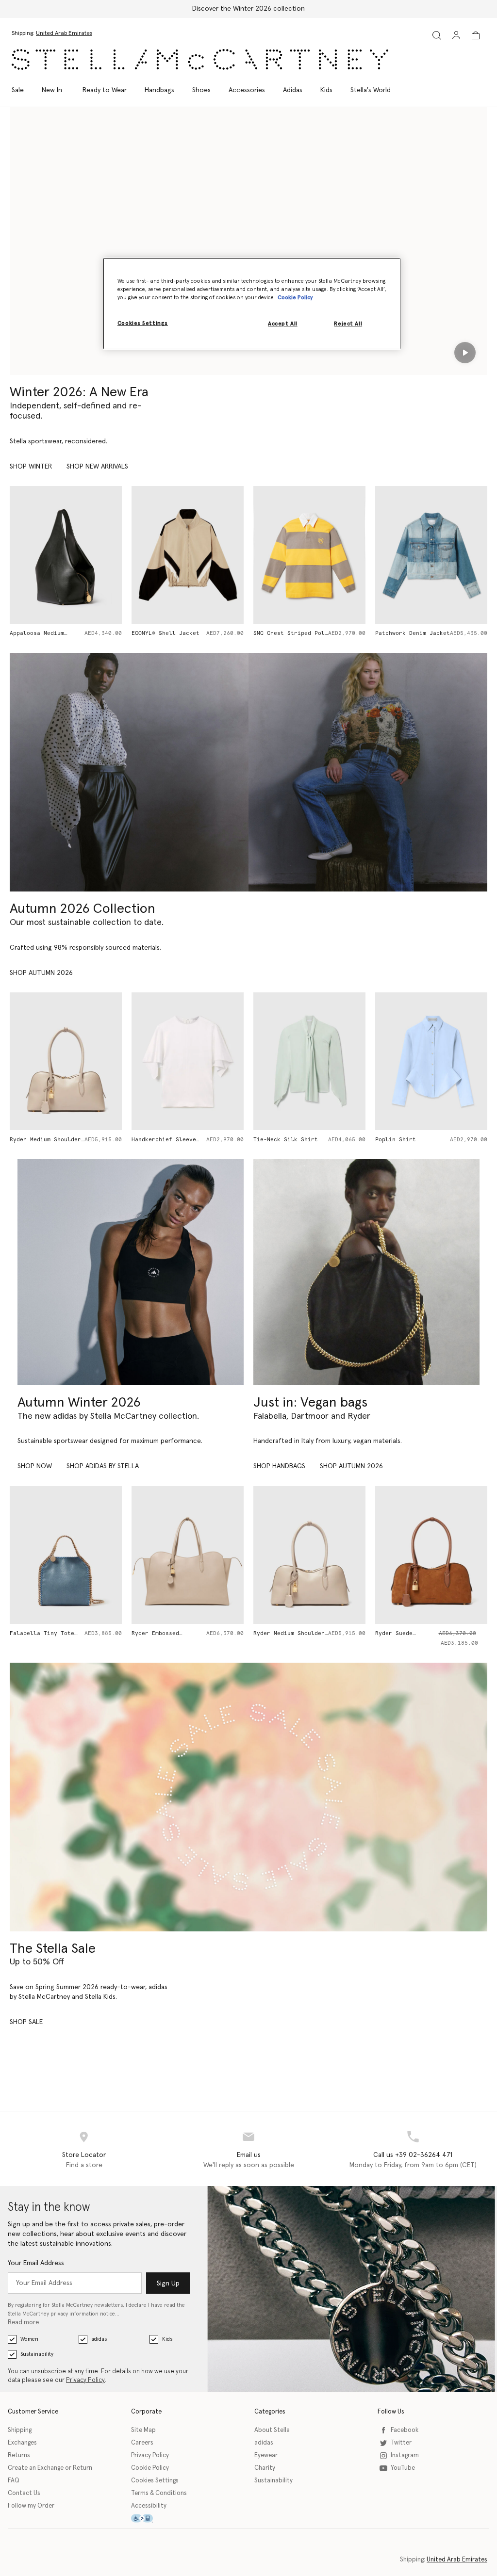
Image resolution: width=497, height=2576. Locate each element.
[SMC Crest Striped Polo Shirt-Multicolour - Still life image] (188, 555)
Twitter (401, 2443)
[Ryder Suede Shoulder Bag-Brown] (309, 1555)
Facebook (405, 2430)
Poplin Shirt (274, 1140)
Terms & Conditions (159, 2493)
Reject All (348, 324)
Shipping (20, 2430)
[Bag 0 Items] (476, 35)
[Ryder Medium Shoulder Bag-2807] (188, 1555)
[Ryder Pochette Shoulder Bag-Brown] (431, 1555)
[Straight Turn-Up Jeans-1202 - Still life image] (431, 1061)
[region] (252, 304)
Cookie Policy (150, 2468)
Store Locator (84, 2155)
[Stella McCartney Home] (200, 59)
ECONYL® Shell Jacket (44, 633)
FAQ (14, 2481)
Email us (249, 2155)
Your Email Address (36, 2263)
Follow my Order (31, 2506)
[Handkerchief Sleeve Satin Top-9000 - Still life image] (66, 1061)
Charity (265, 2468)
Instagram (405, 2455)
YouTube (403, 2468)
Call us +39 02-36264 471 (413, 2155)
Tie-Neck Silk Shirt (164, 1140)
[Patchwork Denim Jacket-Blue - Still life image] (309, 555)
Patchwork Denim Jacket (291, 633)
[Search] (437, 35)
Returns (19, 2455)
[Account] (456, 35)
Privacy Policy (85, 2380)
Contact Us (24, 2493)
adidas (99, 2339)
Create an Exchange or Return (50, 2468)
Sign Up (168, 2284)
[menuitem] (52, 90)
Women (29, 2339)
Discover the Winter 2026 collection (248, 9)
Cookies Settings (155, 2481)
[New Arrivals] (366, 1272)
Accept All (283, 324)
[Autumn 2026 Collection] (129, 772)
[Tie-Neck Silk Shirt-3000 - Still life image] (188, 1061)
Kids (167, 2339)
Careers (142, 2443)
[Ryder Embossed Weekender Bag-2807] (66, 1555)
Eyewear (266, 2455)
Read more (23, 2323)
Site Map (143, 2430)
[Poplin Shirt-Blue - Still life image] (309, 1061)
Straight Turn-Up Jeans (413, 1140)
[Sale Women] (248, 1797)
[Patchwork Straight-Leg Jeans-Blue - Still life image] (431, 555)
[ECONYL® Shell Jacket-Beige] (66, 555)
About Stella (272, 2430)
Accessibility (149, 2506)
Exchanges (22, 2443)
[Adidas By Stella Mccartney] (131, 1272)
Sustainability (37, 2354)
